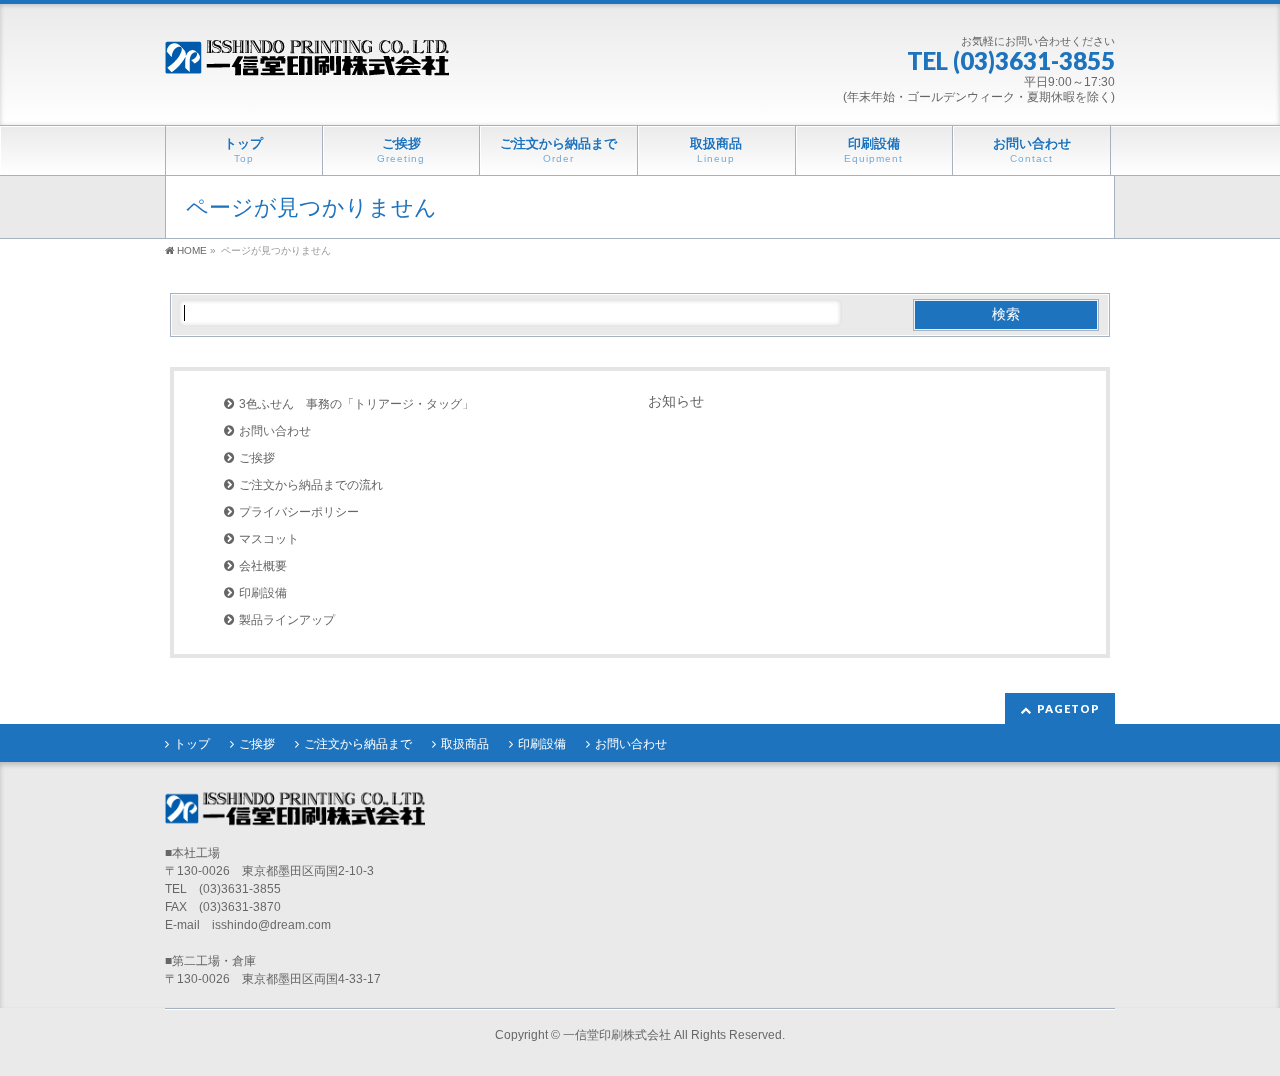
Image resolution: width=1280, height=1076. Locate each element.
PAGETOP (1068, 708)
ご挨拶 (257, 458)
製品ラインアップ (287, 620)
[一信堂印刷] (307, 59)
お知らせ (676, 401)
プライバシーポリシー (299, 512)
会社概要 (263, 566)
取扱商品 (465, 744)
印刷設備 (263, 593)
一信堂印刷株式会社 (617, 1035)
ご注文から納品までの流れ (311, 485)
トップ (192, 744)
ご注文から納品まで (358, 744)
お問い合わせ (275, 431)
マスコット (269, 539)
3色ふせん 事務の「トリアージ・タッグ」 (356, 404)
